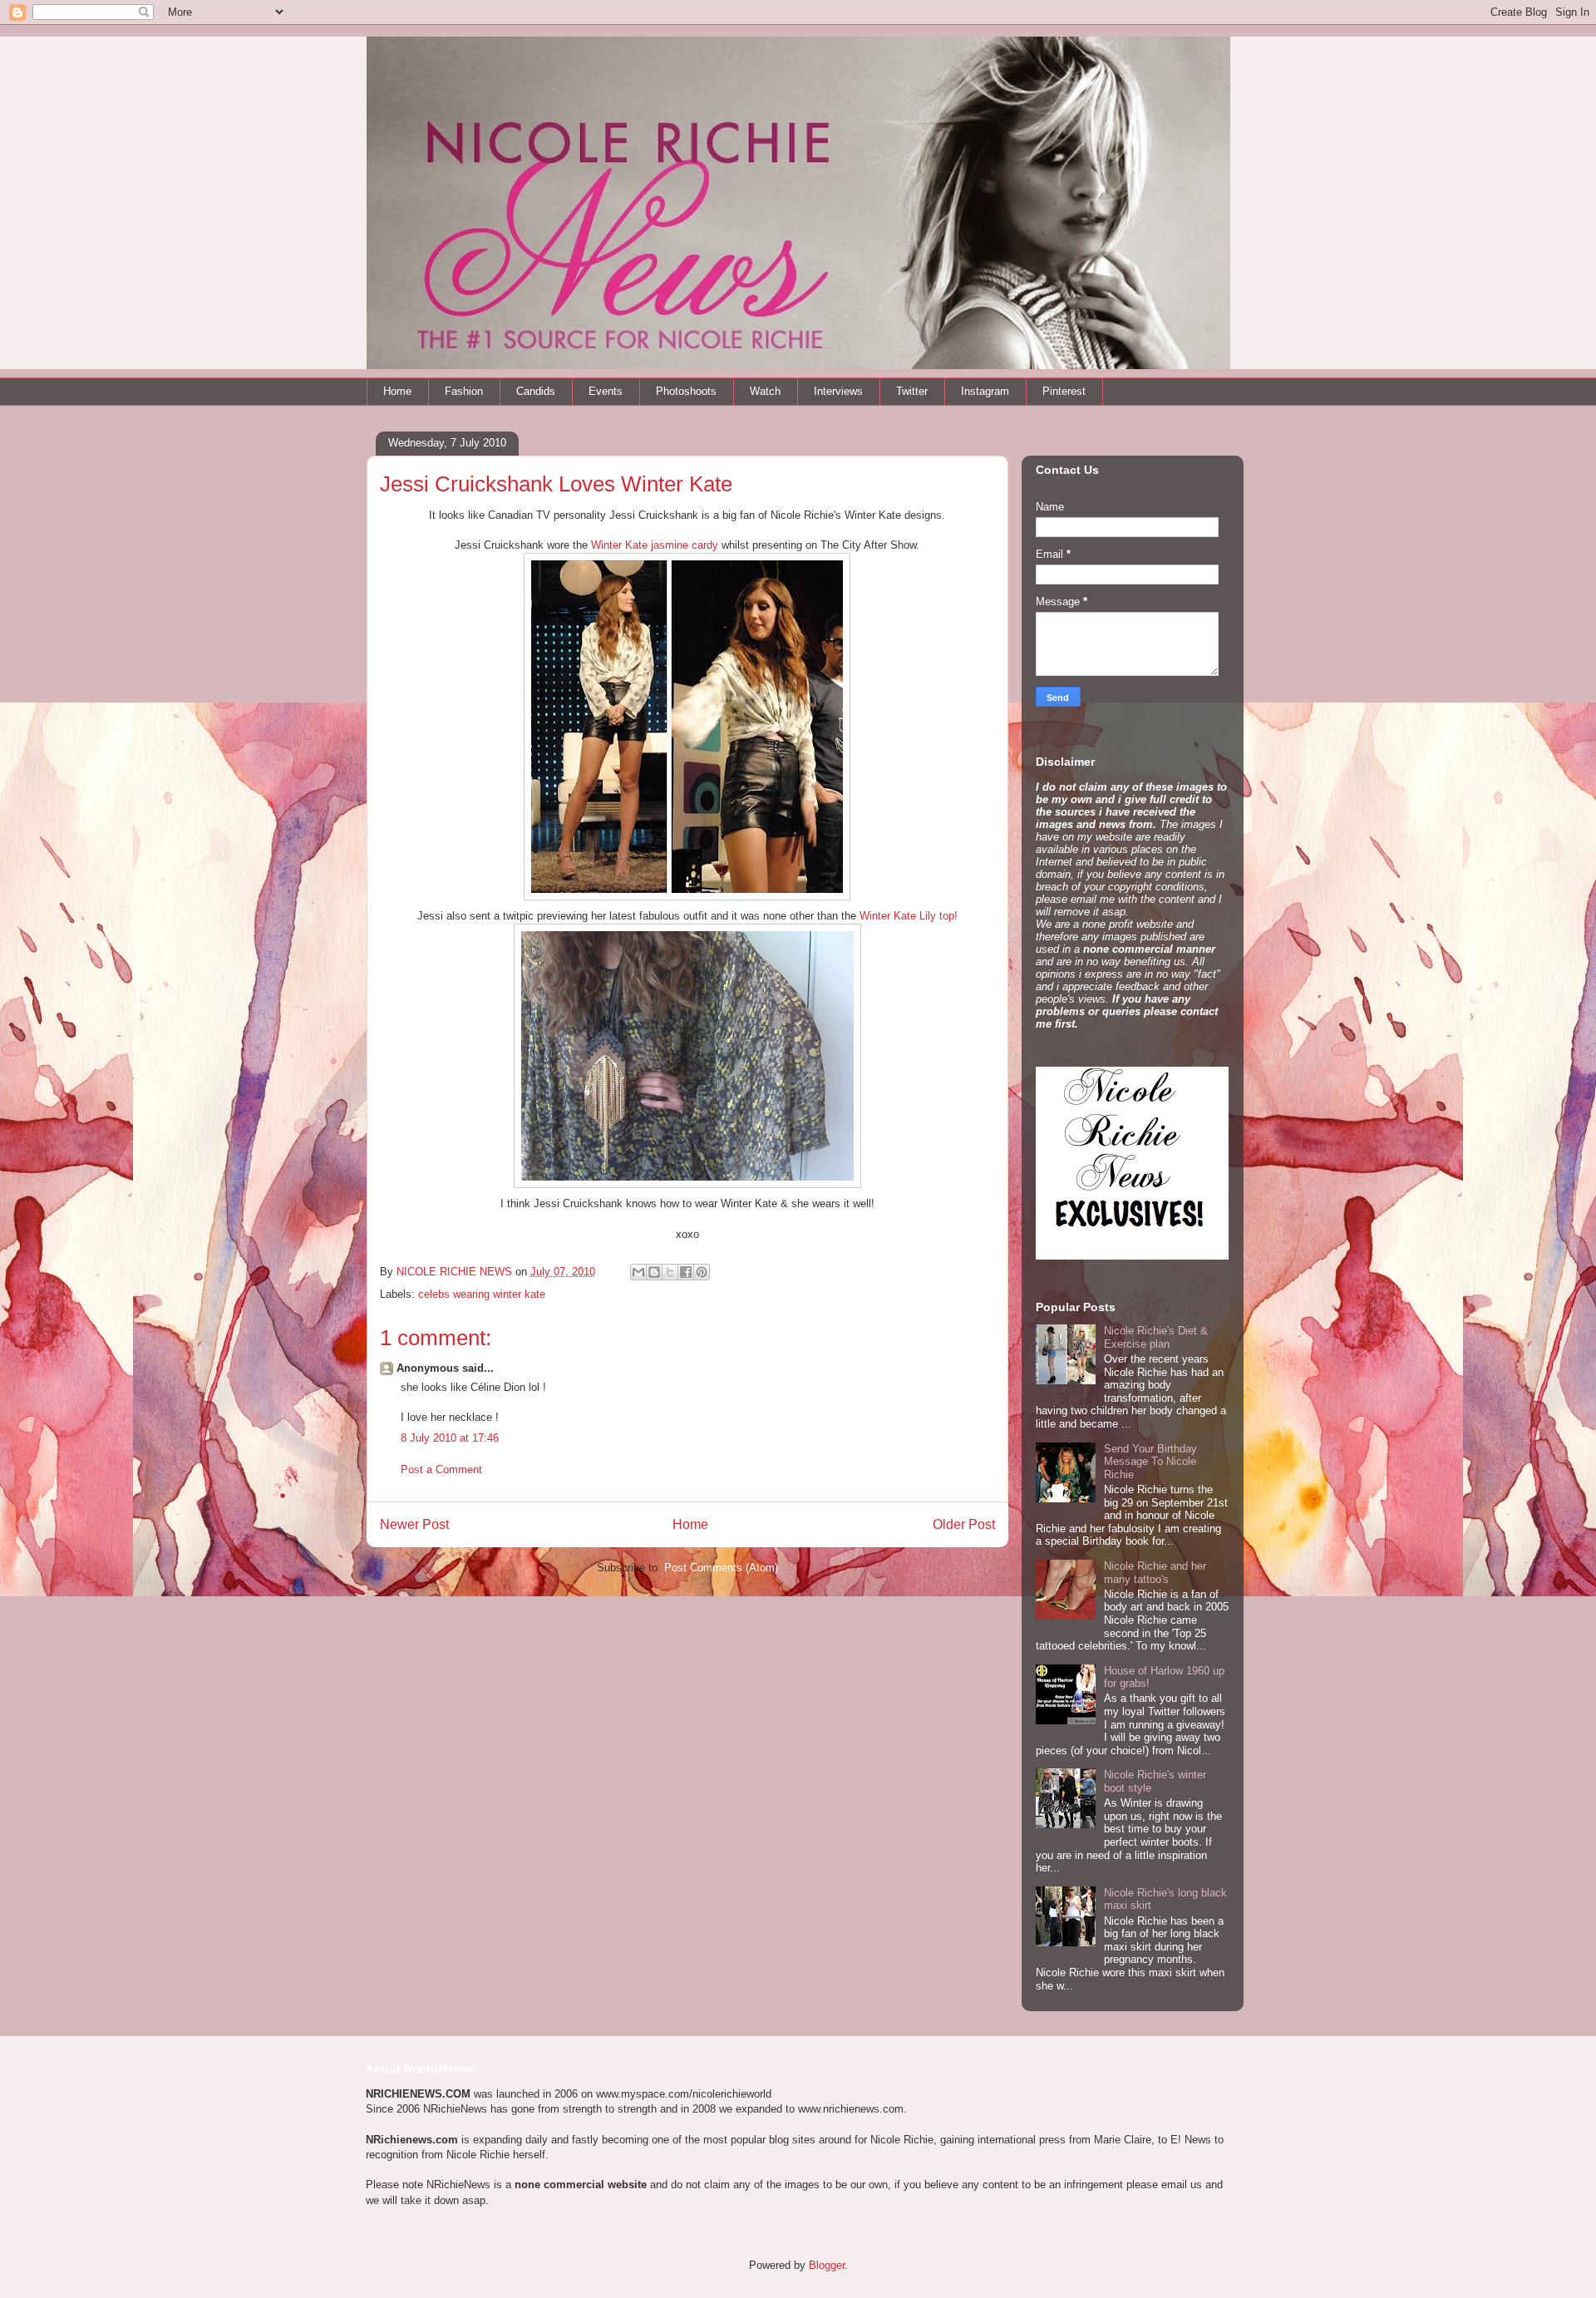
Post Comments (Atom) (721, 1568)
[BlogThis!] (654, 1272)
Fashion (464, 391)
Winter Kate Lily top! (909, 916)
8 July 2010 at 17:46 (450, 1438)
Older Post (964, 1524)
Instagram (985, 391)
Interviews (838, 391)
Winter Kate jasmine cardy (655, 545)
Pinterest (1064, 391)
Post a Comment (441, 1470)
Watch (765, 391)
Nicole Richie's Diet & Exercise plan (1156, 1337)
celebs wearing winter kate (482, 1294)
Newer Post (414, 1524)
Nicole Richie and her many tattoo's (1155, 1573)
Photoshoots (686, 391)
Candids (536, 391)
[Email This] (638, 1272)
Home (397, 391)
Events (606, 391)
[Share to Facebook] (686, 1272)
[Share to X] (670, 1272)
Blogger (827, 2265)
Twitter (912, 391)
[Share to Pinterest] (702, 1272)
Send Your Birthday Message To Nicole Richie (1150, 1462)
